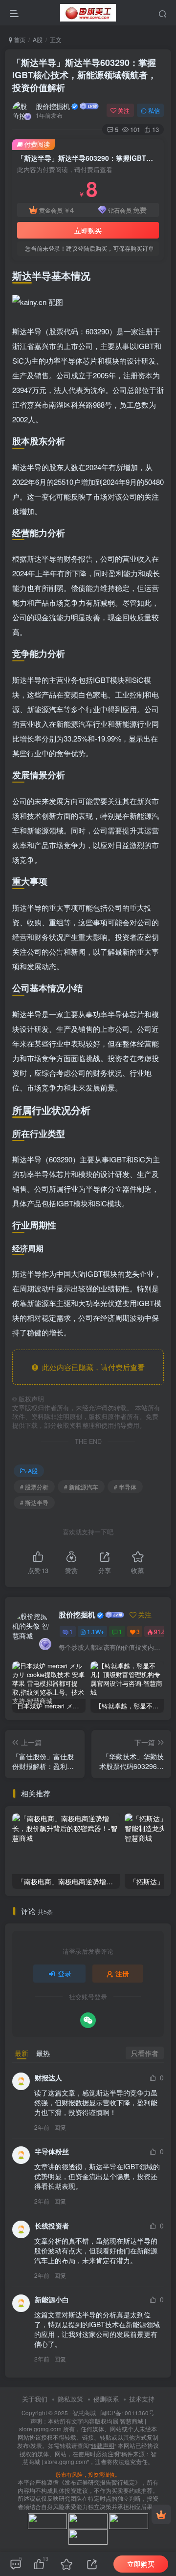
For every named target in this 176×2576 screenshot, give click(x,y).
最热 (43, 2053)
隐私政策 (70, 2399)
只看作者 (145, 2053)
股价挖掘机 (53, 106)
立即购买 (88, 230)
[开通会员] (161, 2514)
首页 (19, 39)
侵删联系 (106, 2399)
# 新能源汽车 (81, 1487)
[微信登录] (88, 2020)
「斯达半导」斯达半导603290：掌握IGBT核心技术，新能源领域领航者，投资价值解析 (84, 75)
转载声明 (103, 2445)
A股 (38, 39)
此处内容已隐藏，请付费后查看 (91, 1367)
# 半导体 (125, 1487)
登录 (65, 1973)
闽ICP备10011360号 (127, 2413)
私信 (154, 110)
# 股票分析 (34, 1487)
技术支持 (142, 2399)
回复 (60, 2127)
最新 (22, 2053)
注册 (122, 1973)
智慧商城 (84, 2413)
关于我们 (35, 2399)
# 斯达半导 (34, 1502)
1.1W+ (96, 1631)
